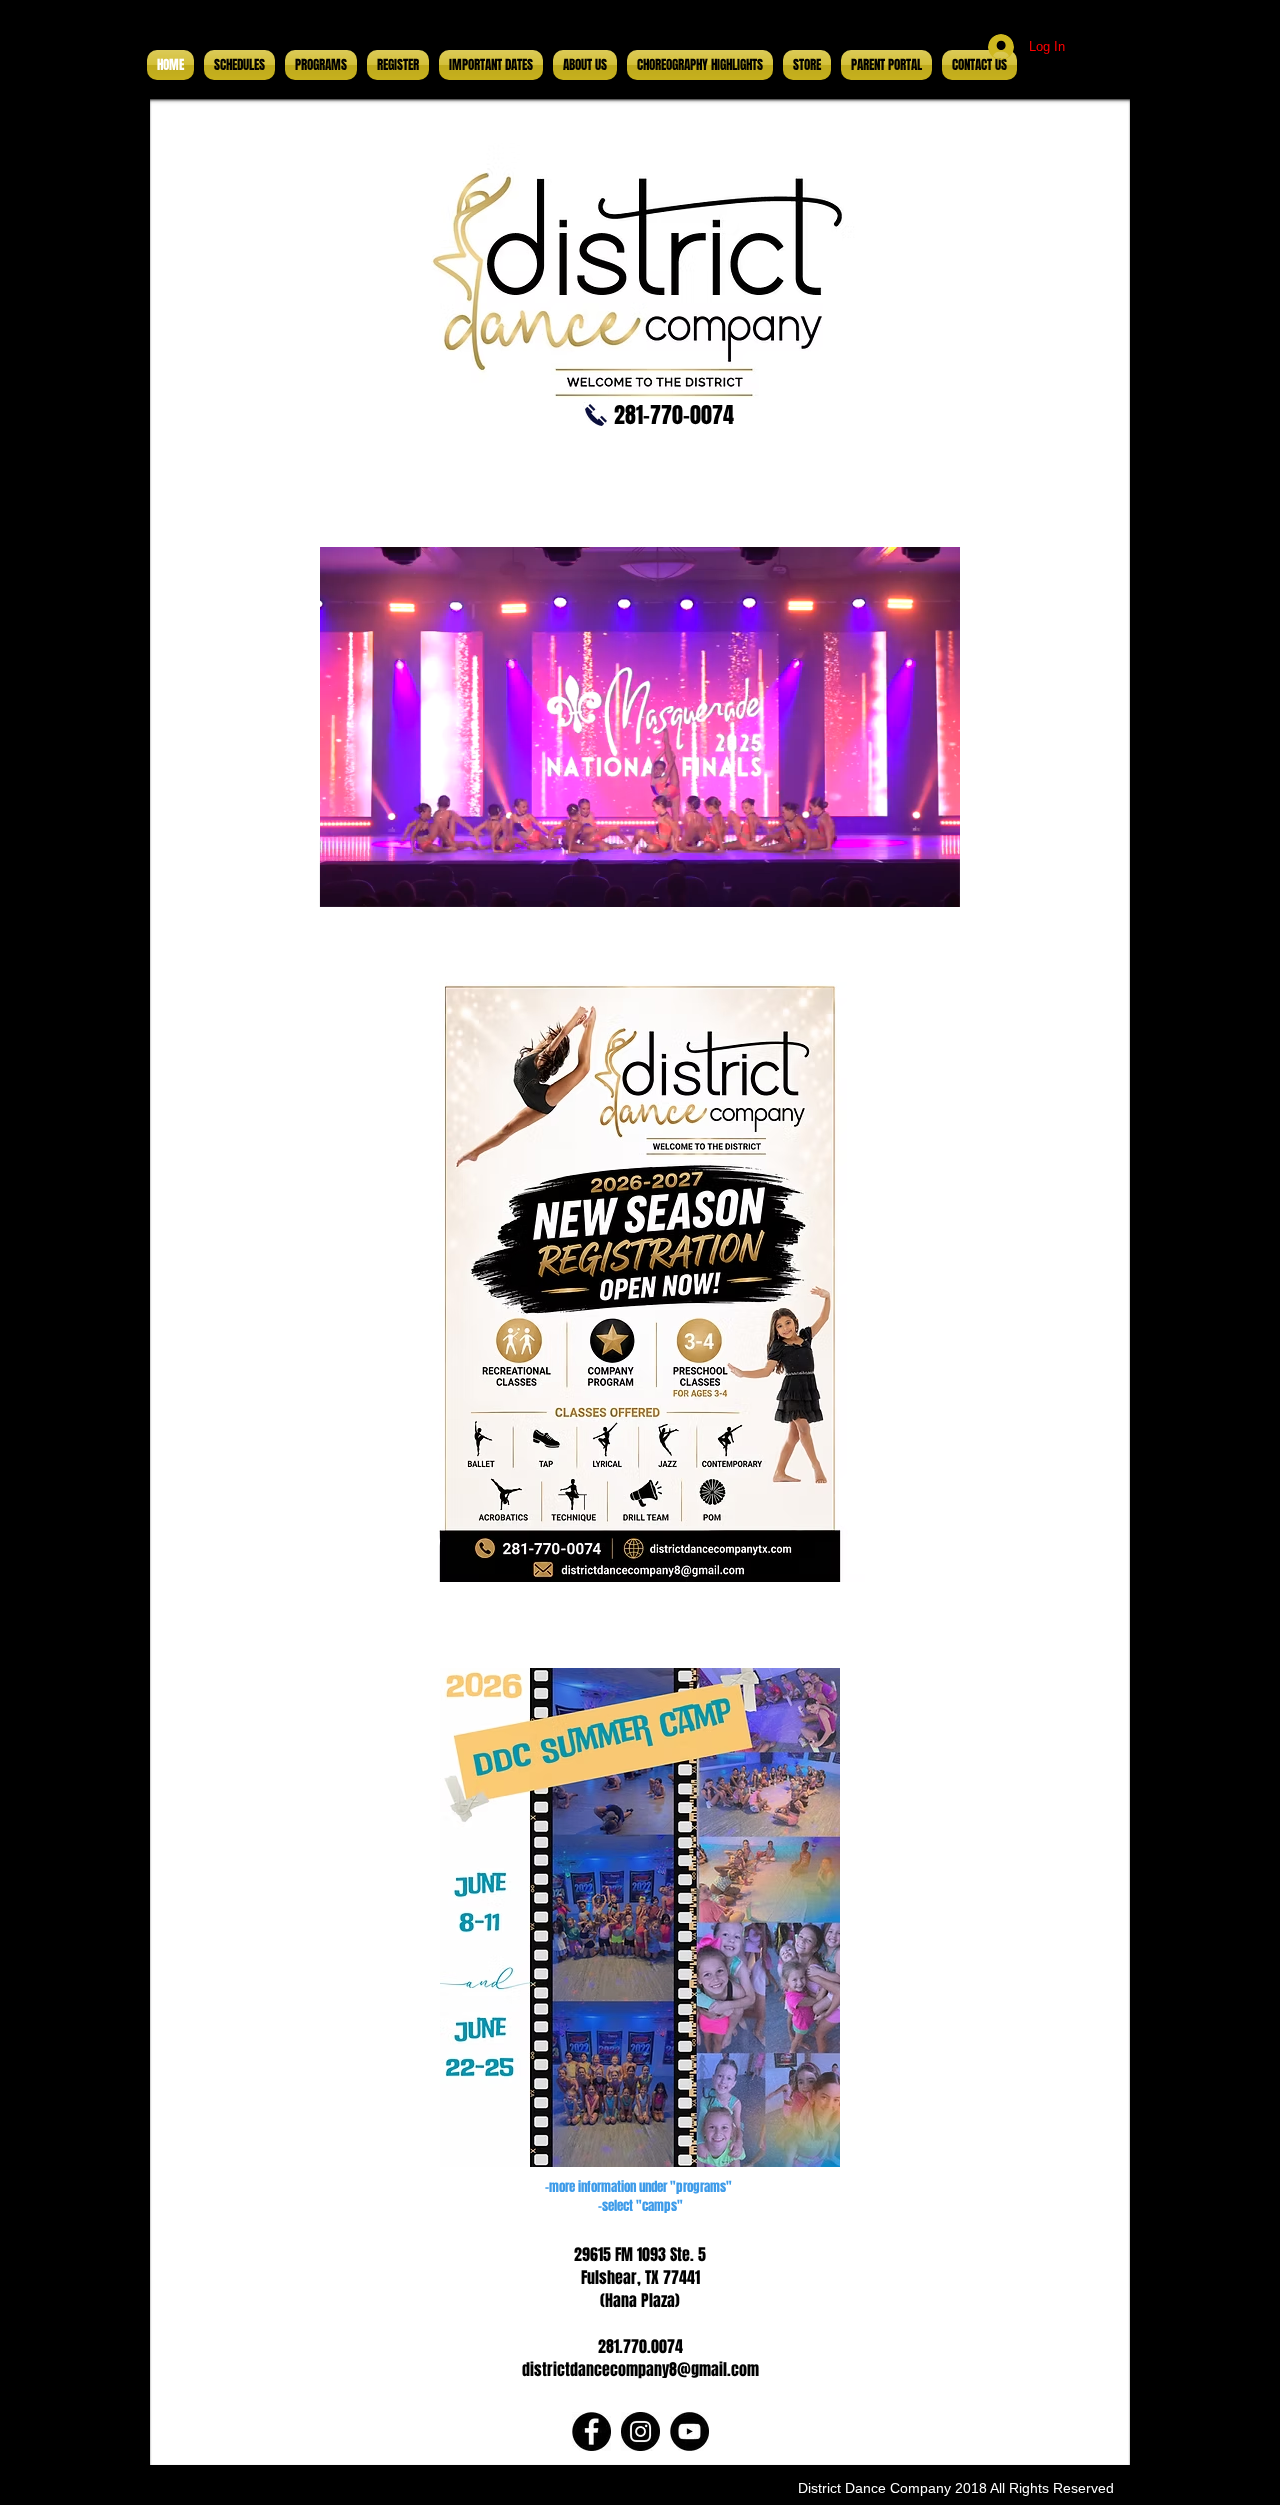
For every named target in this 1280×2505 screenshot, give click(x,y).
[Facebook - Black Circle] (591, 2431)
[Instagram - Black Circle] (640, 2431)
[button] (934, 885)
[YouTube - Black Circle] (689, 2431)
